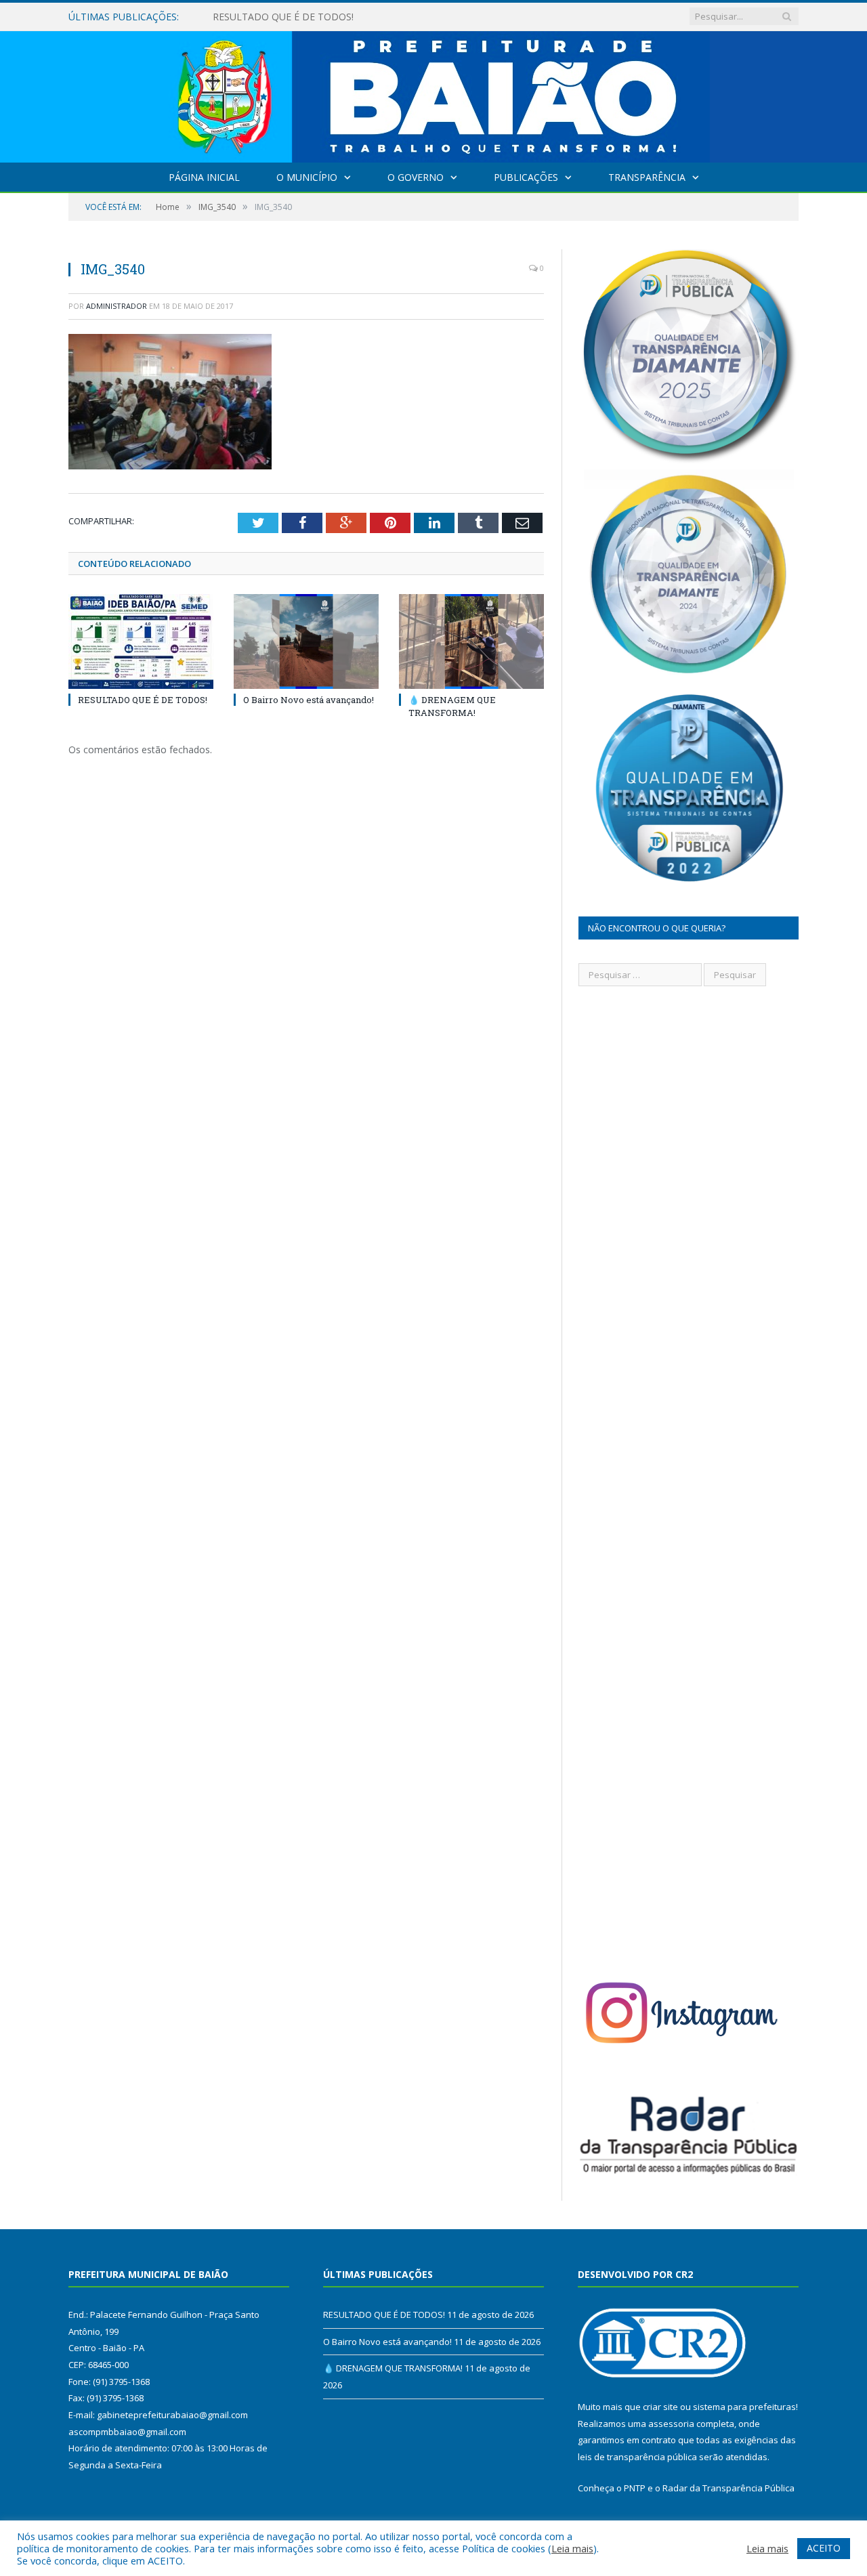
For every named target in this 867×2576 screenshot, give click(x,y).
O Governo (416, 177)
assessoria (671, 2424)
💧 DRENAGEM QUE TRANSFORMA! (452, 706)
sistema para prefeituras (744, 2407)
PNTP (635, 2488)
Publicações (526, 177)
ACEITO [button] (824, 2548)
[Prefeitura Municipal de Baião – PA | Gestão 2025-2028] (434, 94)
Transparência (647, 177)
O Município (307, 177)
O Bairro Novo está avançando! (282, 17)
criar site (660, 2407)
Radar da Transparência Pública (728, 2488)
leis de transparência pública (637, 2457)
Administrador (117, 306)
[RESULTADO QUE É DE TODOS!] (141, 641)
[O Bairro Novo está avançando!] (306, 641)
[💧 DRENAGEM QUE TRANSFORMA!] (471, 641)
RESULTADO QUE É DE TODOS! (143, 700)
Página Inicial (204, 177)
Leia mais (572, 2548)
